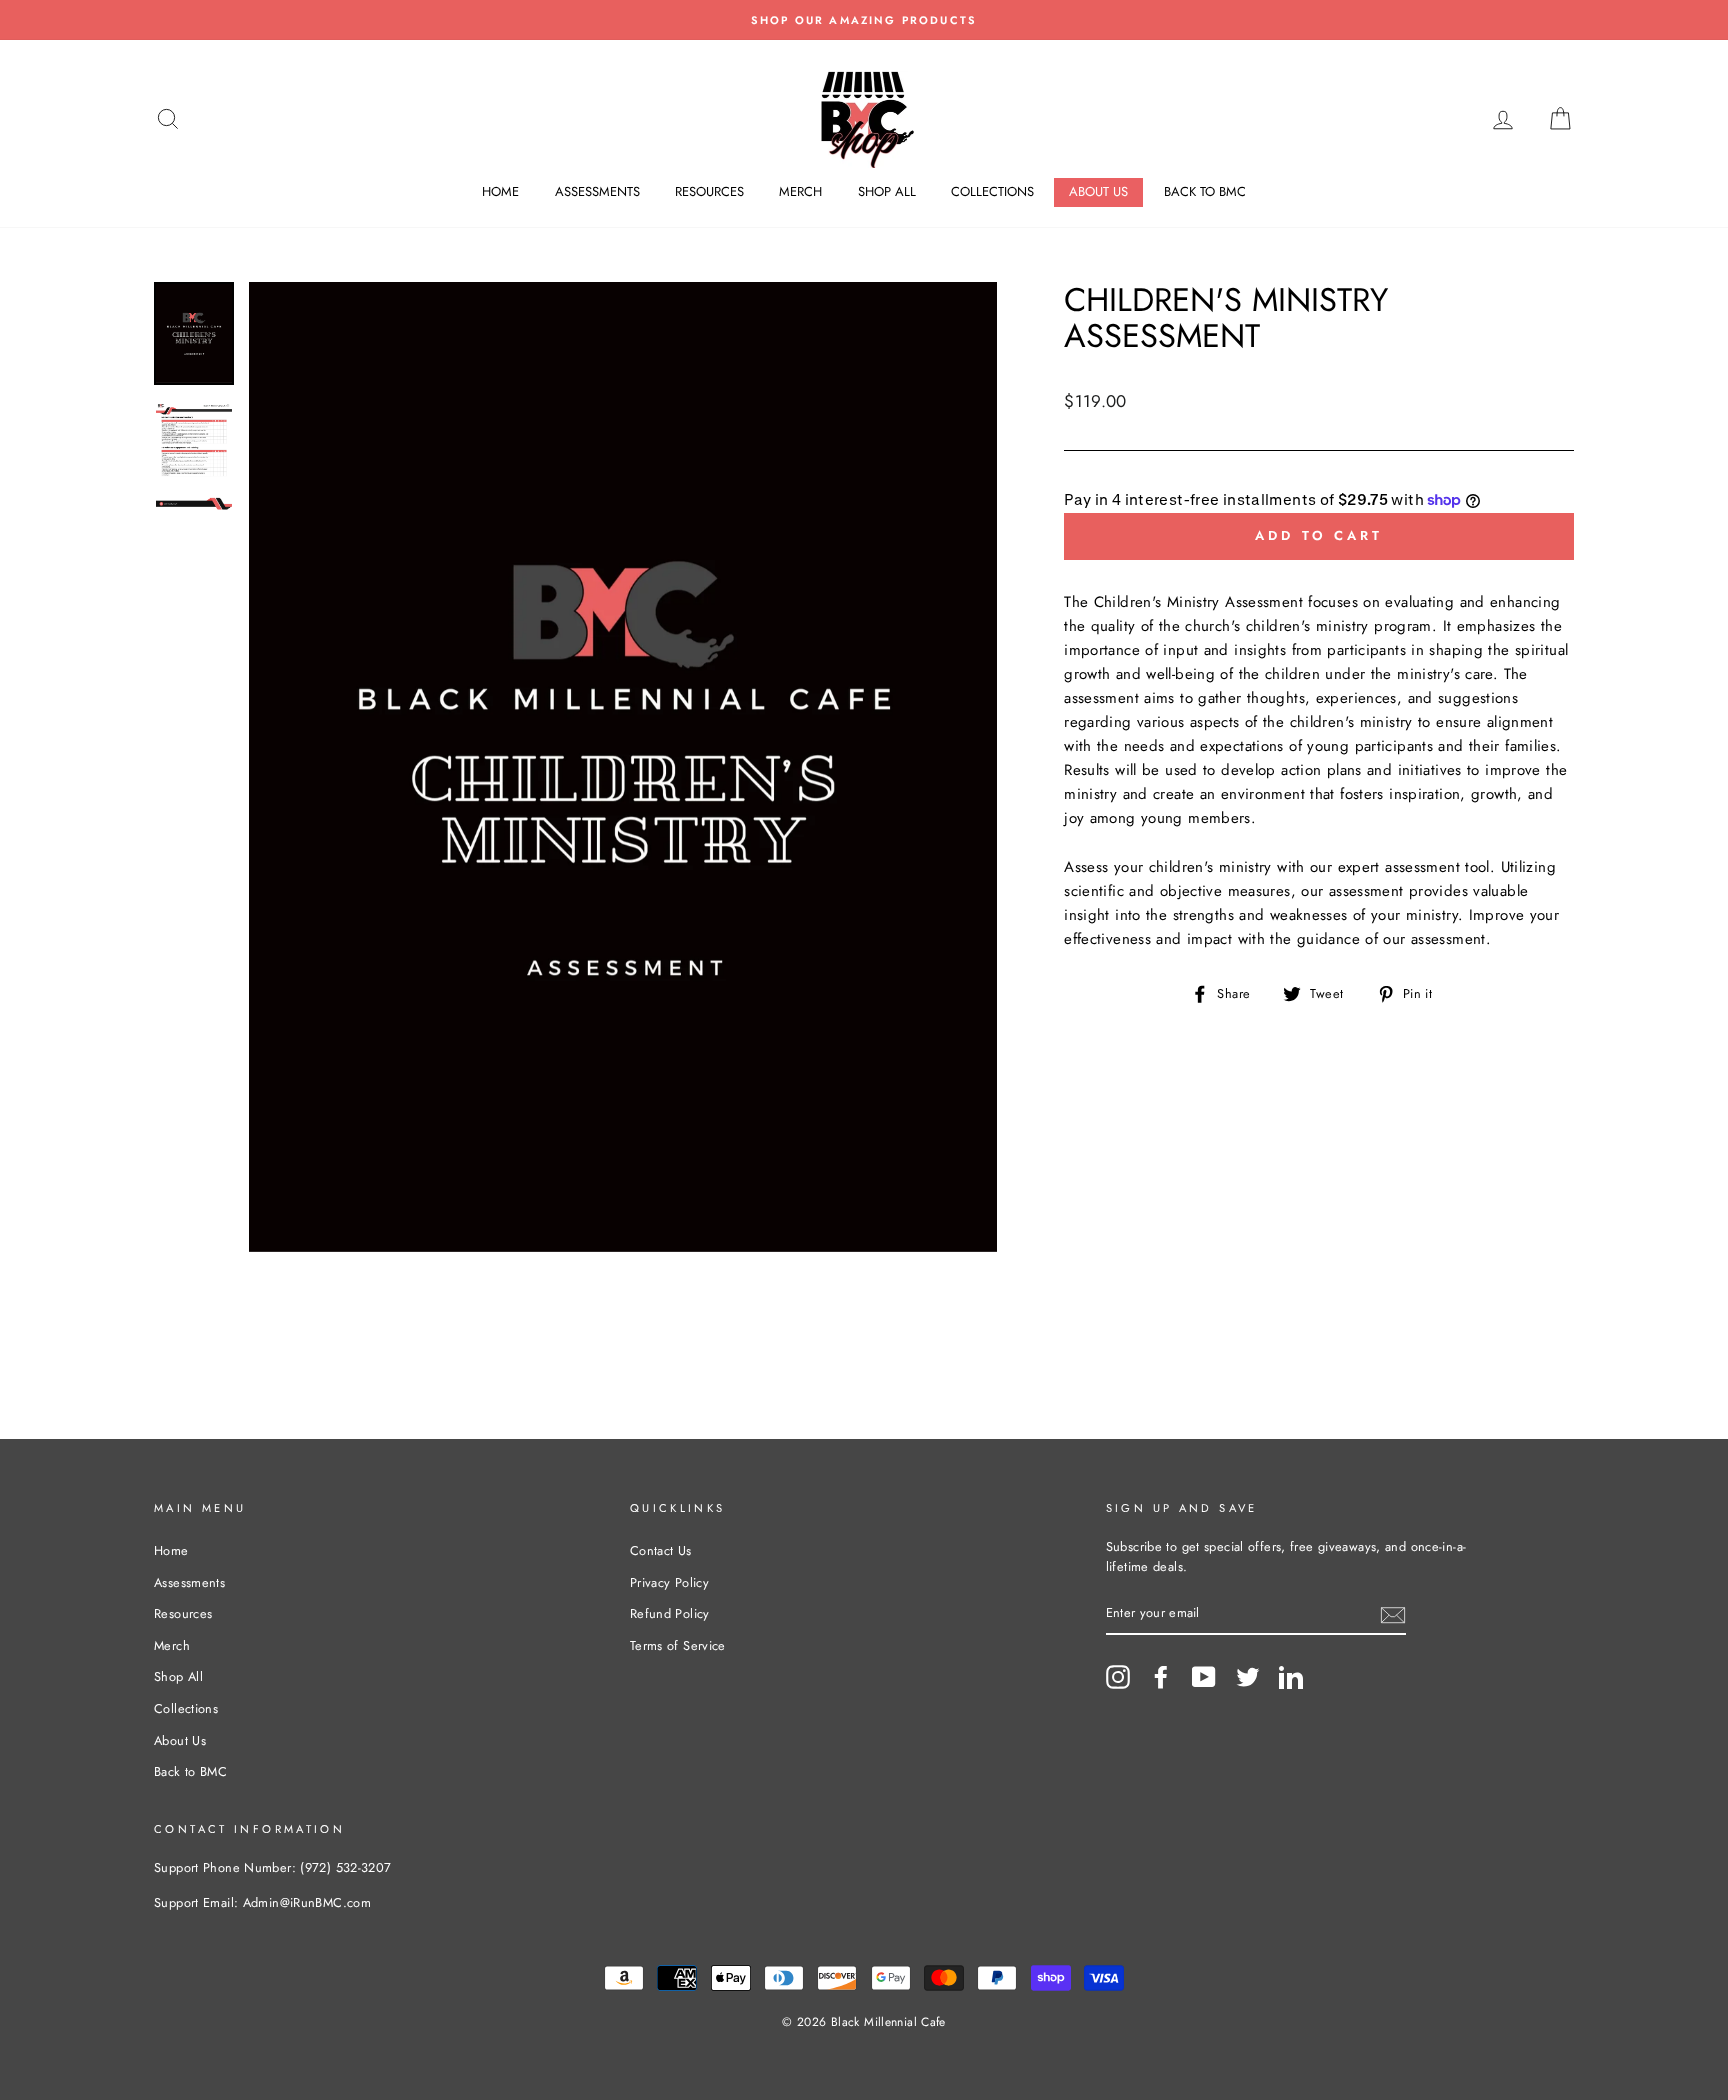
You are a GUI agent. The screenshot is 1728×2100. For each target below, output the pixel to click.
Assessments (597, 191)
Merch (800, 191)
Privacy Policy (669, 1582)
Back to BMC (1205, 191)
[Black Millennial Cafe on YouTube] (1204, 1677)
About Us (1098, 191)
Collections (992, 191)
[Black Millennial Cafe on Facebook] (1161, 1677)
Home (500, 191)
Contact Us (661, 1550)
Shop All (887, 191)
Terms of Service (678, 1645)
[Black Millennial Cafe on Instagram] (1118, 1677)
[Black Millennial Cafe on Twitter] (1248, 1677)
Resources (709, 191)
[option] (864, 20)
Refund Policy (670, 1613)
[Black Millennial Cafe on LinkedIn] (1291, 1677)
